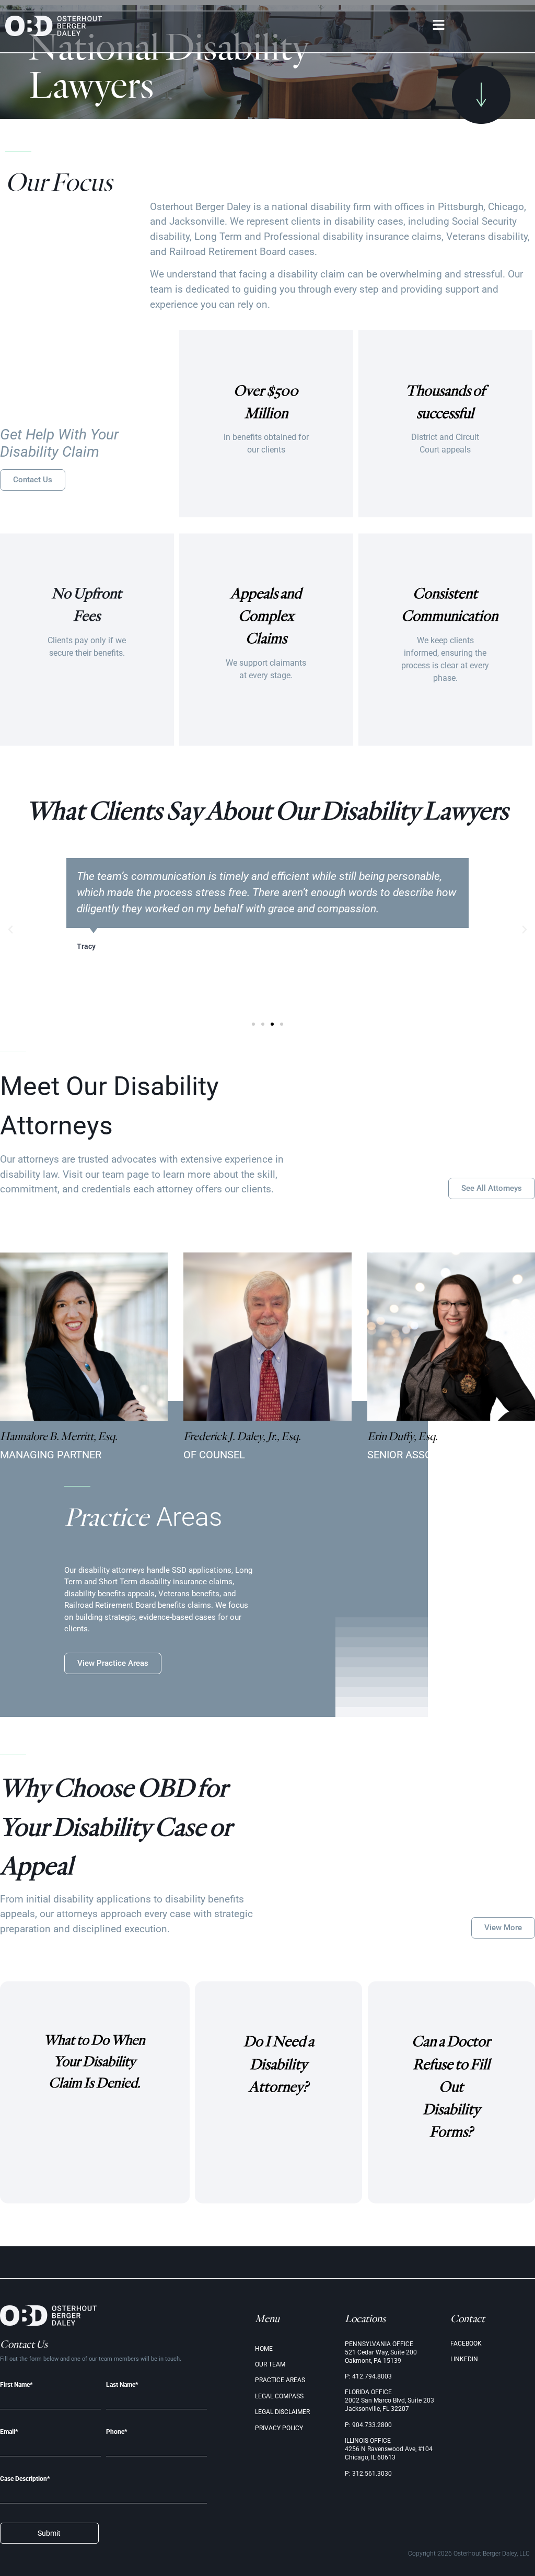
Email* (9, 2432)
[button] (439, 26)
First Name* (16, 2385)
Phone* (117, 2432)
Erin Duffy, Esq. (403, 1436)
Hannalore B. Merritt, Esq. (59, 1436)
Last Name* (122, 2385)
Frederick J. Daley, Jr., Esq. (242, 1436)
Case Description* (25, 2479)
